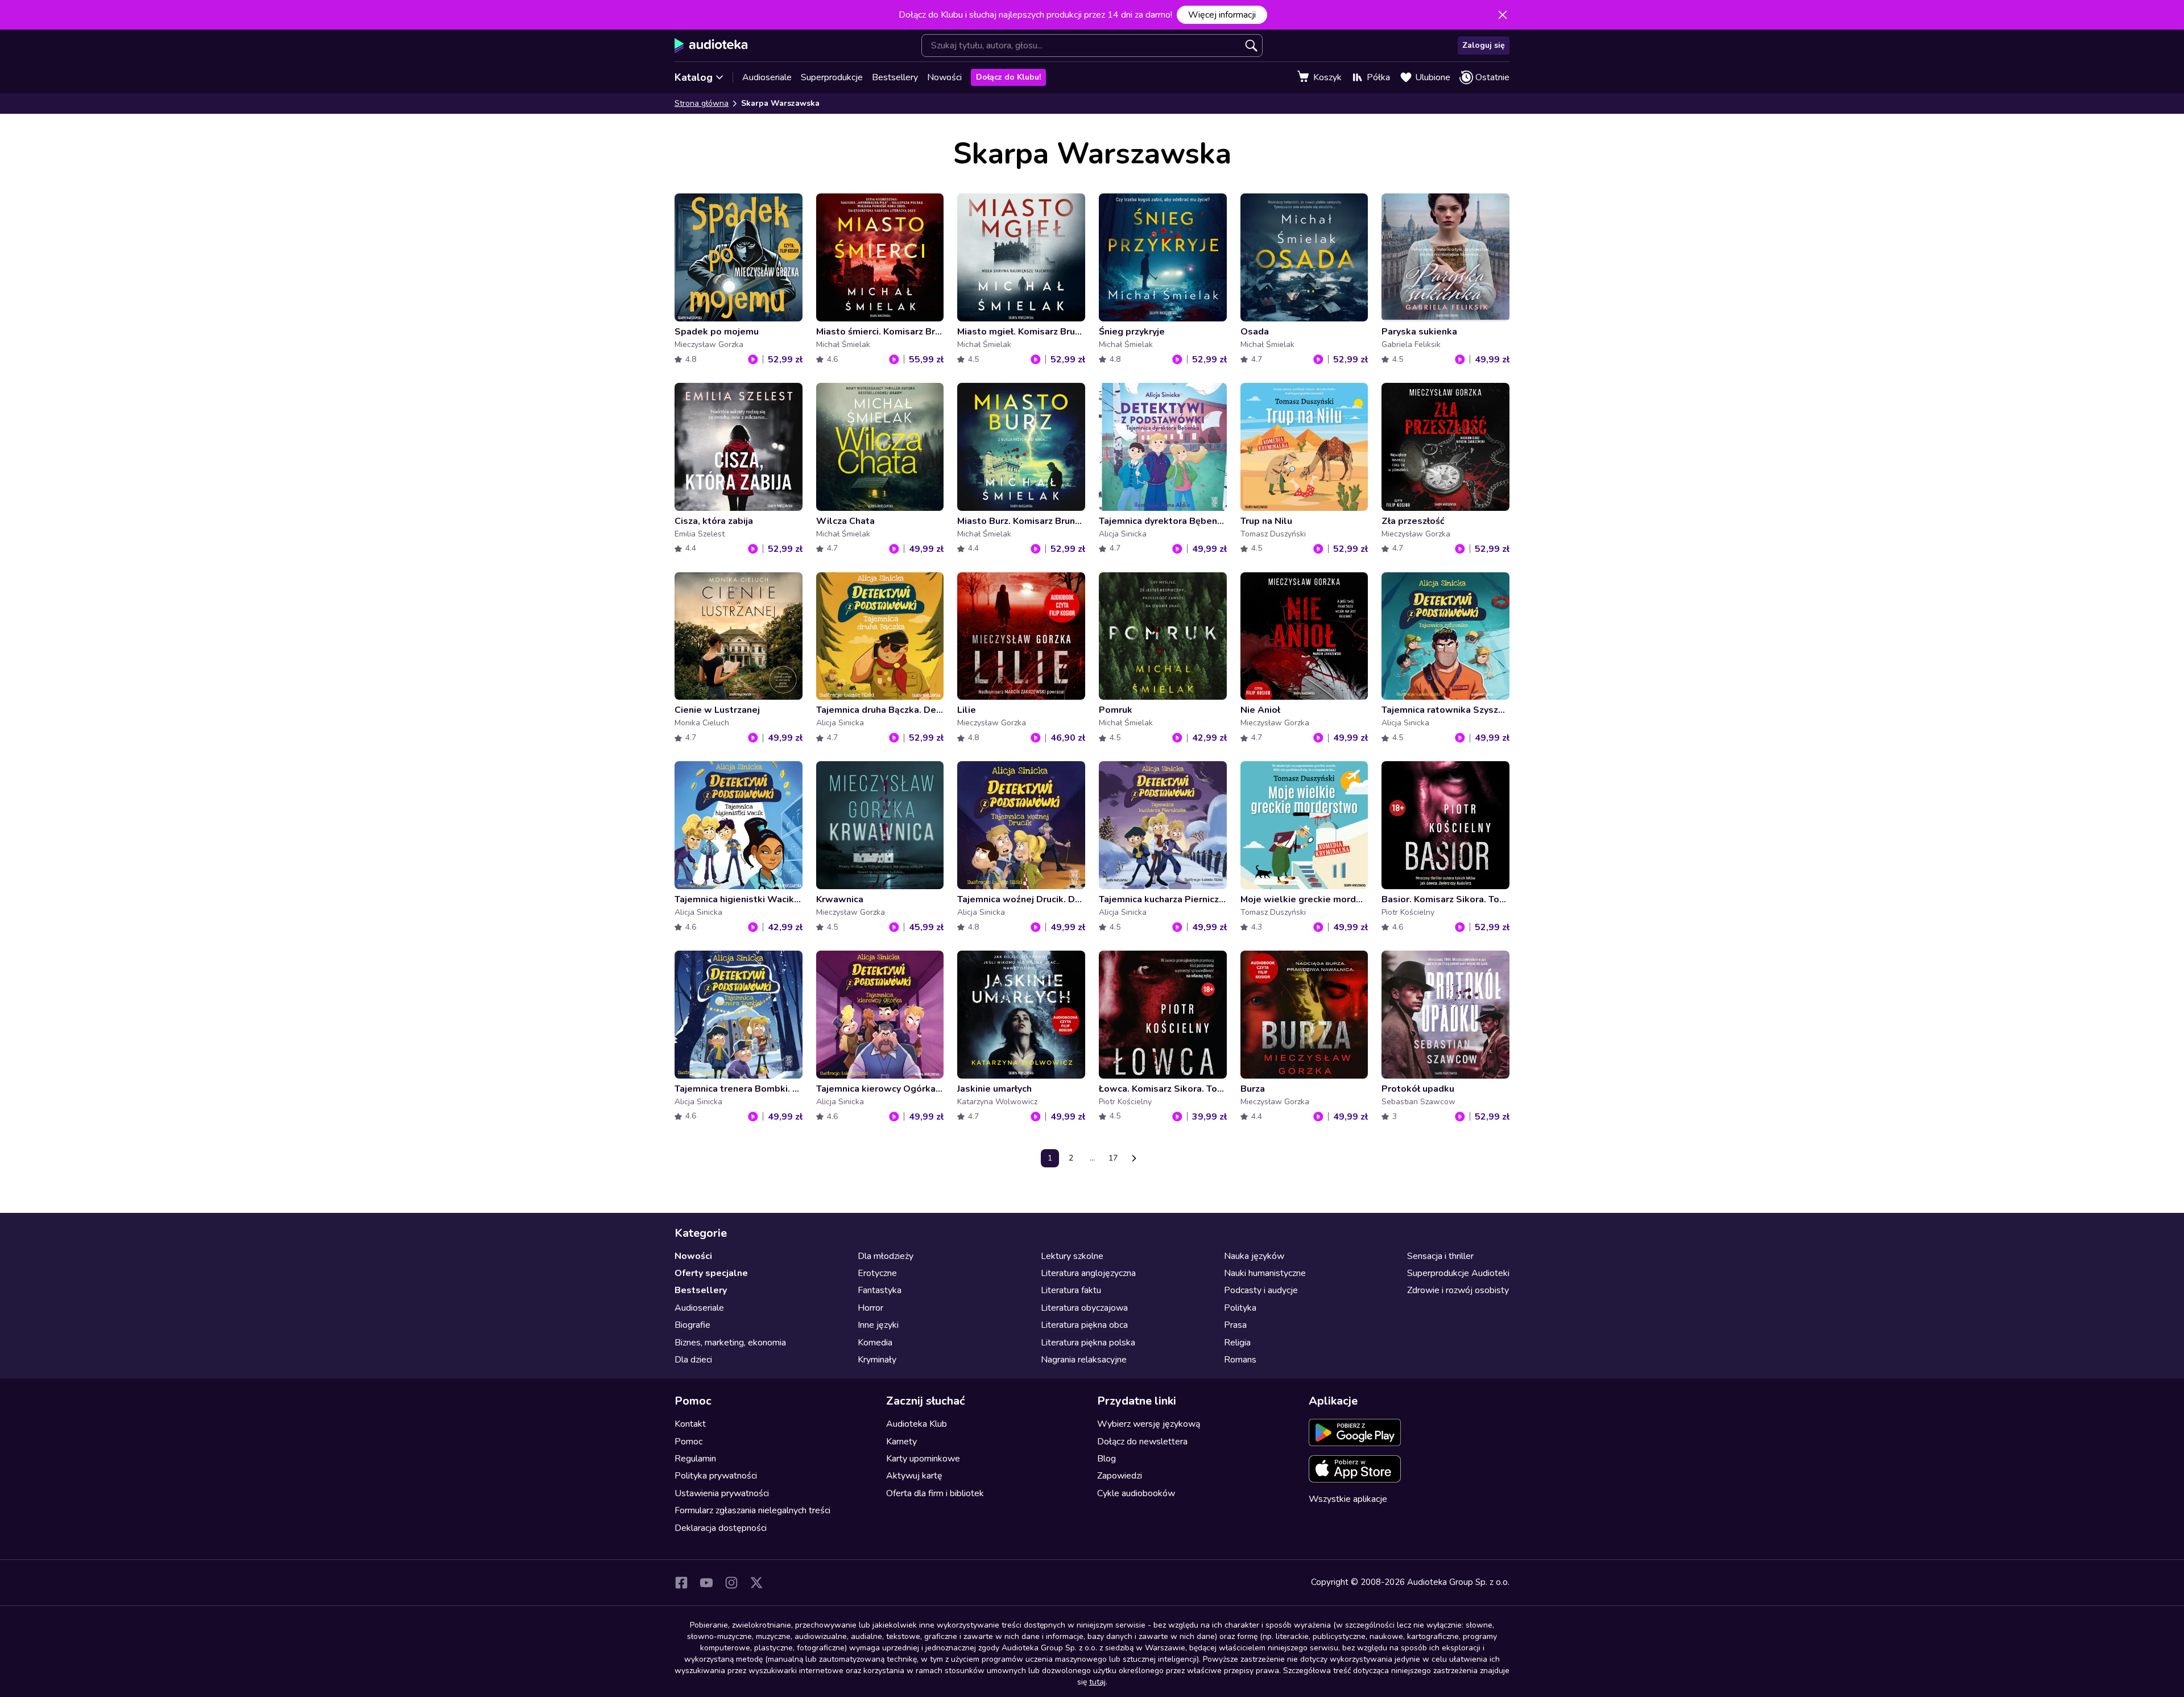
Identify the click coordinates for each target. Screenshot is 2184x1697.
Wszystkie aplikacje (1348, 1499)
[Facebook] (681, 1583)
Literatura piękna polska (1088, 1343)
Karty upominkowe (923, 1459)
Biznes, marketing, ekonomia (730, 1343)
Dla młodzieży (886, 1256)
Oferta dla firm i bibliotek (935, 1493)
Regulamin (695, 1459)
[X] (756, 1583)
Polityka (1240, 1308)
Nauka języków (1254, 1256)
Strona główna (702, 103)
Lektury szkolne (1072, 1256)
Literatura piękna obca (1084, 1325)
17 (1113, 1158)
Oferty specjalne (711, 1273)
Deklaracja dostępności (721, 1528)
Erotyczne (877, 1273)
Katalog (694, 77)
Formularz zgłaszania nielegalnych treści (752, 1510)
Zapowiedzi (1120, 1476)
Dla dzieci (693, 1360)
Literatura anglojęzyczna (1088, 1273)
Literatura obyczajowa (1084, 1308)
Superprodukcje (832, 77)
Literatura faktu (1071, 1290)
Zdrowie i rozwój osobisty (1458, 1290)
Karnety (901, 1442)
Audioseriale (767, 77)
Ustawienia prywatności (722, 1493)
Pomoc (688, 1442)
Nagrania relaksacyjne (1084, 1360)
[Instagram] (731, 1583)
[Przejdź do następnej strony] (1134, 1158)
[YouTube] (706, 1583)
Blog (1107, 1459)
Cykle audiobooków (1136, 1493)
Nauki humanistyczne (1265, 1273)
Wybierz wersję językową (1149, 1424)
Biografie (692, 1325)
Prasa (1235, 1325)
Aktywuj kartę (914, 1476)
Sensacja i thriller (1440, 1256)
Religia (1237, 1343)
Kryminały (877, 1360)
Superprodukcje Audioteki (1458, 1273)
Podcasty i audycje (1261, 1290)
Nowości (944, 77)
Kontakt (690, 1424)
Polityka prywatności (716, 1476)
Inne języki (878, 1325)
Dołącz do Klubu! (1008, 77)
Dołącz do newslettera (1142, 1442)
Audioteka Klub (917, 1424)
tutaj (1097, 1682)
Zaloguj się (1484, 45)
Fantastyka (880, 1290)
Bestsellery (895, 77)
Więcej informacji (1222, 15)
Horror (870, 1308)
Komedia (875, 1343)
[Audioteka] (711, 46)
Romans (1240, 1360)
